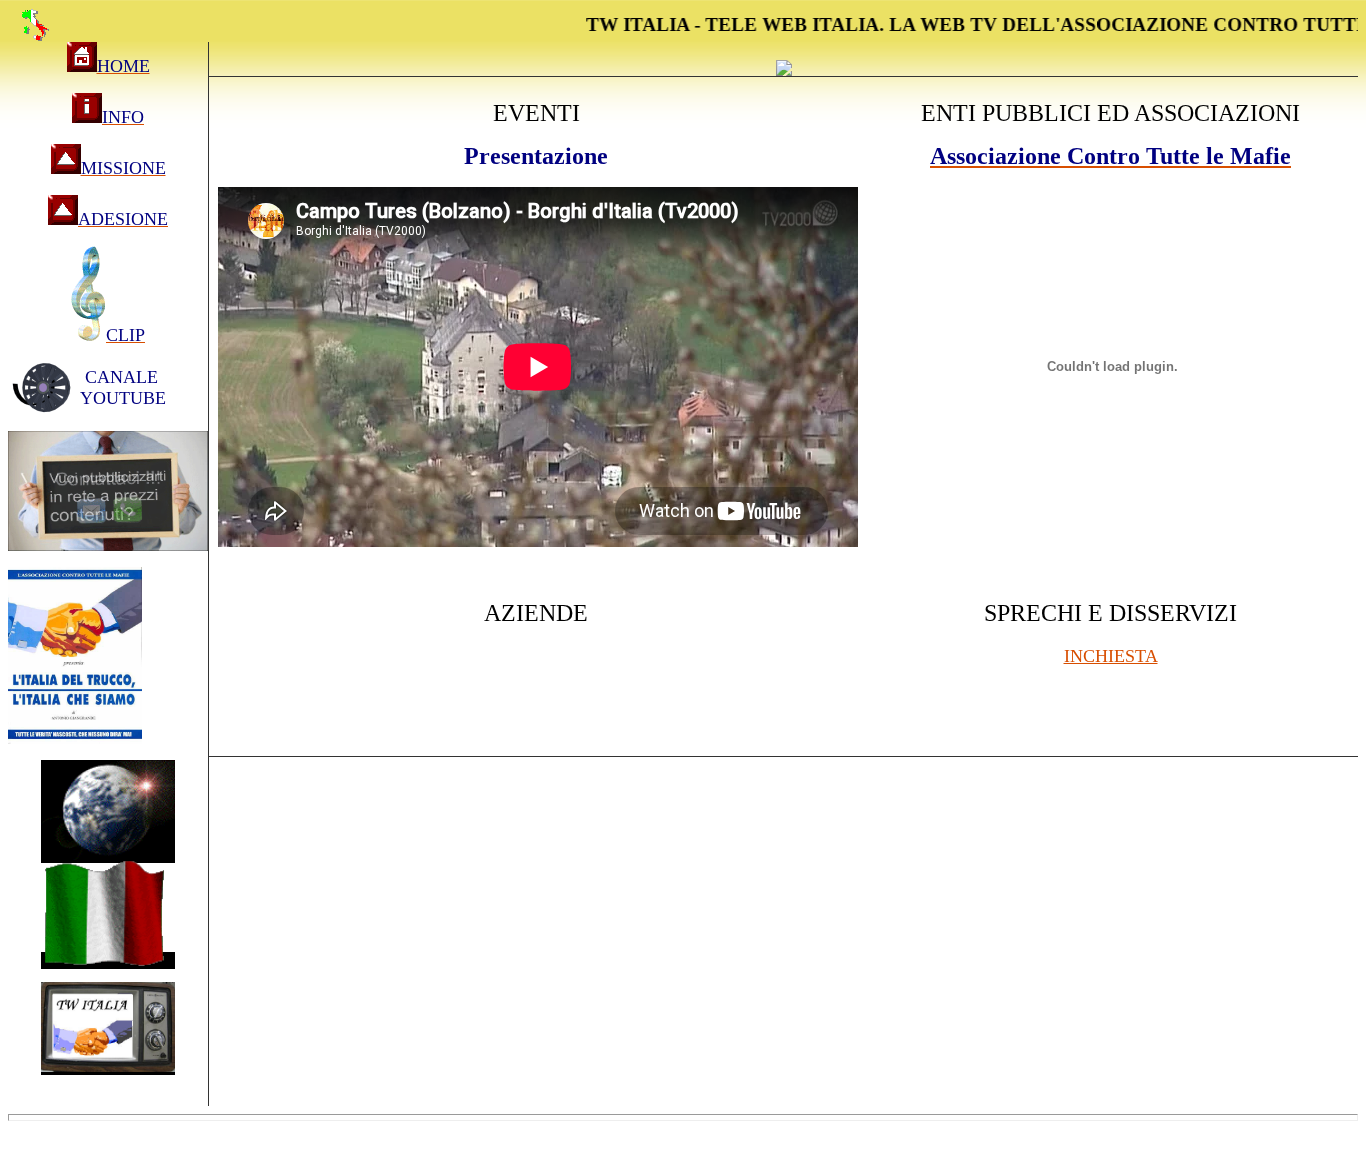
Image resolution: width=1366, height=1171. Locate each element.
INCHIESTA (1111, 656)
